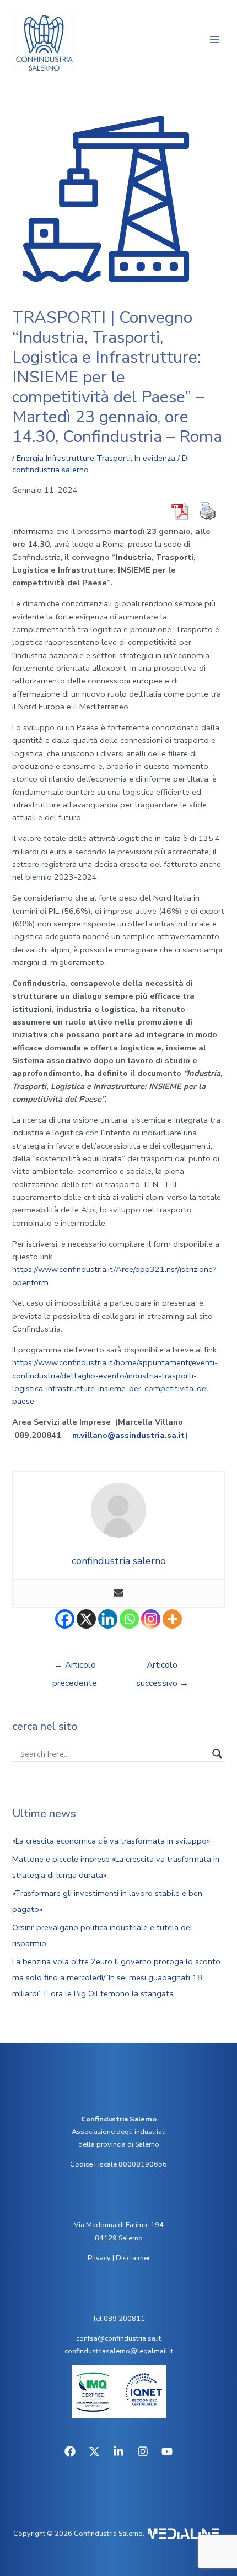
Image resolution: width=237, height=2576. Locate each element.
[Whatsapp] (129, 1619)
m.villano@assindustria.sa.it (129, 1435)
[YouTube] (167, 2451)
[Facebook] (65, 1619)
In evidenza (155, 458)
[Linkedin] (108, 1619)
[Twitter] (94, 2451)
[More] (172, 1619)
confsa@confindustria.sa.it (118, 2338)
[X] (86, 1619)
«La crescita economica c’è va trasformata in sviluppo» (111, 1841)
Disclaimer (133, 2258)
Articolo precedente (75, 1667)
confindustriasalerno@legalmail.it (119, 2351)
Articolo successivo (162, 1667)
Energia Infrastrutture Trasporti (74, 458)
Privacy (99, 2258)
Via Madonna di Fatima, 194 (119, 2225)
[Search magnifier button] (217, 1754)
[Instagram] (151, 1619)
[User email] (118, 1594)
